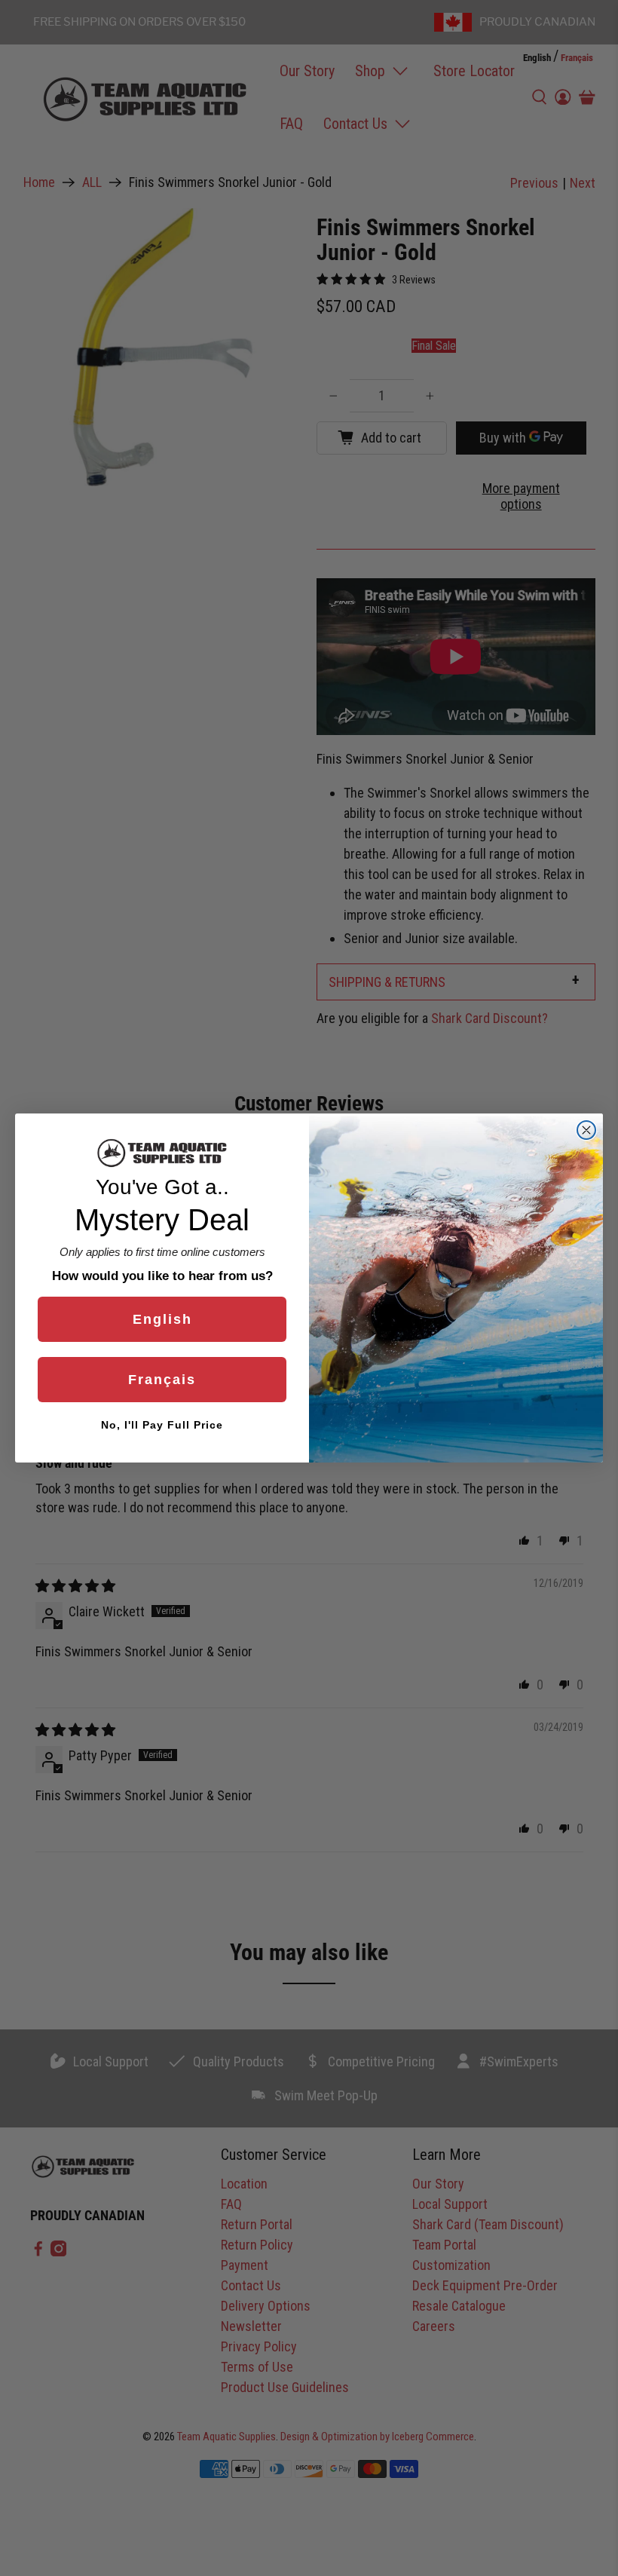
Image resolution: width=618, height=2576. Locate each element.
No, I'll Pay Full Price (162, 1425)
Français (162, 1380)
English (162, 1319)
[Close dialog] (586, 1130)
